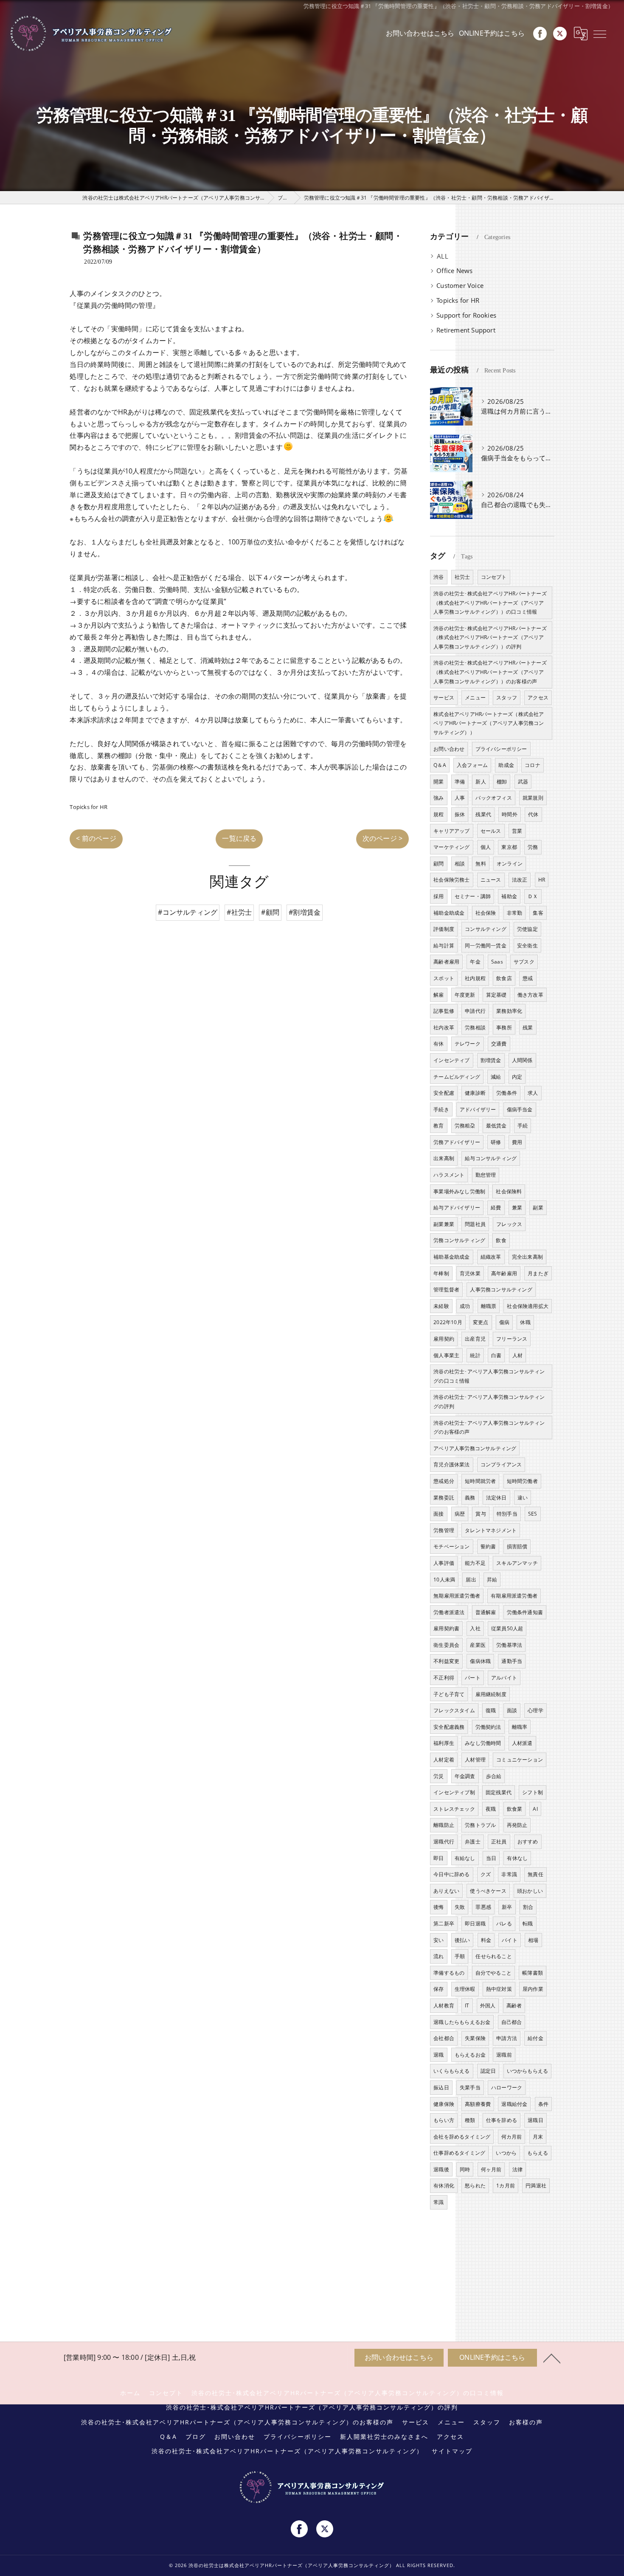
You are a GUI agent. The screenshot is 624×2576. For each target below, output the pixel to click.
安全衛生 (527, 946)
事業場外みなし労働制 (459, 1191)
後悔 (438, 1907)
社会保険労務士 (451, 880)
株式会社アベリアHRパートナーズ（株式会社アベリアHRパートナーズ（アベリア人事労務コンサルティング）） (489, 723)
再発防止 (517, 1825)
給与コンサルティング (491, 1158)
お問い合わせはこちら (420, 33)
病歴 (460, 1514)
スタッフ (507, 698)
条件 (543, 2104)
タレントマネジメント (491, 1530)
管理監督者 (446, 1289)
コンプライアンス (501, 1464)
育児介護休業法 (451, 1464)
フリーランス (512, 1339)
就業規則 (533, 798)
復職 (491, 1710)
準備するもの (449, 1973)
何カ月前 (512, 2137)
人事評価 (444, 1563)
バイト (510, 1940)
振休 (460, 814)
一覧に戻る (239, 838)
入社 (475, 1628)
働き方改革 (530, 995)
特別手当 (507, 1514)
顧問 (438, 864)
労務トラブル (480, 1825)
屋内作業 (533, 1989)
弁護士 (473, 1842)
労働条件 (507, 1093)
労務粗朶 (465, 1126)
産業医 (478, 1645)
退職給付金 (514, 2104)
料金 (486, 1940)
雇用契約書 (446, 1628)
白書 (496, 1355)
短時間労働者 (522, 1481)
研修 (496, 1142)
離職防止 (444, 1825)
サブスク (524, 962)
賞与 (481, 1514)
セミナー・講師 (473, 896)
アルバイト (504, 1678)
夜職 (491, 1809)
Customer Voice (460, 286)
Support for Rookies (466, 315)
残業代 (483, 814)
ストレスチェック (454, 1809)
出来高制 (444, 1158)
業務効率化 (509, 1011)
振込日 (441, 2087)
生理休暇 (465, 1989)
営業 (517, 831)
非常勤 (515, 913)
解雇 (438, 995)
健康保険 (444, 2104)
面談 (512, 1710)
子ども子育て (449, 1694)
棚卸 (502, 782)
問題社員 (475, 1224)
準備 (460, 782)
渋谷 (438, 577)
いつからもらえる (528, 2071)
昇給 (492, 1580)
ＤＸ (533, 896)
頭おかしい (530, 1891)
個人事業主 (446, 1355)
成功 (465, 1306)
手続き (441, 1109)
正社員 (499, 1842)
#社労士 (239, 912)
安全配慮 (444, 1093)
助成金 (506, 765)
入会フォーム (472, 765)
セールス (491, 831)
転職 (528, 1924)
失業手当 (470, 2087)
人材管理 (475, 1760)
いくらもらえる (451, 2071)
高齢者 (514, 2005)
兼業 (517, 1208)
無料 (481, 864)
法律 (517, 2169)
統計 (475, 1355)
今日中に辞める (451, 1874)
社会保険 (486, 913)
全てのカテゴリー (462, 256)
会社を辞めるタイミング (462, 2137)
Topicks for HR (89, 807)
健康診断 (475, 1093)
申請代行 (475, 1011)
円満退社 (536, 2186)
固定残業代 (499, 1792)
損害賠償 (517, 1546)
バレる (504, 1924)
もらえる (538, 2153)
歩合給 (494, 1776)
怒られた (475, 2186)
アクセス (538, 698)
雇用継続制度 (491, 1694)
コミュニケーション (520, 1760)
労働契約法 (488, 1727)
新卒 (507, 1907)
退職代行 (444, 1842)
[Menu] (600, 34)
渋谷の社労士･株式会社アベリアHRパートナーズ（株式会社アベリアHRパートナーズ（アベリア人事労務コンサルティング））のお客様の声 (490, 672)
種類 (470, 2120)
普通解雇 (486, 1612)
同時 (465, 2169)
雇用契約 (444, 1339)
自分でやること (493, 1973)
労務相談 (475, 1027)
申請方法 (507, 2038)
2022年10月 (448, 1322)
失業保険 (475, 2038)
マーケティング (451, 847)
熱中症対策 (499, 1989)
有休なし (517, 1858)
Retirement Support (466, 330)
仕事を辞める (502, 2120)
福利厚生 (444, 1743)
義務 (470, 1498)
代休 (533, 814)
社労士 (462, 577)
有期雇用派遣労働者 (514, 1596)
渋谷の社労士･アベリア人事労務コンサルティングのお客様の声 (489, 1428)
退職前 (504, 2055)
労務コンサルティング (459, 1240)
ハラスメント (449, 1175)
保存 (438, 1989)
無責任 (535, 1874)
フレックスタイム (454, 1710)
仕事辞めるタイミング (459, 2153)
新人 (481, 782)
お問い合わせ (449, 749)
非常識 (509, 1874)
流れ (438, 1956)
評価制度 (444, 929)
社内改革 (444, 1027)
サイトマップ (452, 2451)
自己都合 (512, 2022)
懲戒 (528, 978)
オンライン (510, 864)
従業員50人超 (507, 1628)
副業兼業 (444, 1224)
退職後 (441, 2169)
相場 (533, 1940)
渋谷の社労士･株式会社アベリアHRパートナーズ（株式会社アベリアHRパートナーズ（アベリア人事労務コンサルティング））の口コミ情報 (490, 603)
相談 (460, 864)
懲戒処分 (444, 1481)
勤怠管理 (486, 1175)
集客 (538, 913)
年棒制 (441, 1273)
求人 (533, 1093)
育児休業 (470, 1273)
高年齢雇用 (504, 1273)
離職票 (489, 1306)
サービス (444, 698)
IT (467, 2005)
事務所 (504, 1027)
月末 (538, 2137)
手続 (523, 1126)
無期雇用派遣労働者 (457, 1596)
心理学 (535, 1710)
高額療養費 (478, 2104)
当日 (491, 1858)
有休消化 (444, 2186)
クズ (486, 1874)
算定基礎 (496, 995)
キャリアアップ (451, 831)
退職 (438, 2055)
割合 (528, 1907)
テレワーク (468, 1044)
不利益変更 (446, 1661)
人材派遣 (522, 1743)
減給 (496, 1077)
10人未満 (444, 1580)
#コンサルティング (188, 912)
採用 (438, 896)
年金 (475, 962)
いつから (506, 2153)
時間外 (510, 814)
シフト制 (533, 1792)
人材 (517, 1355)
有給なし (465, 1858)
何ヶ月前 (491, 2169)
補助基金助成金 (451, 1257)
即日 (438, 1858)
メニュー (475, 698)
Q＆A (440, 765)
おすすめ (528, 1842)
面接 (438, 1514)
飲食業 (515, 1809)
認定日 (488, 2071)
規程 (438, 814)
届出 (471, 1580)
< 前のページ (96, 838)
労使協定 (527, 929)
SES (533, 1514)
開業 (438, 782)
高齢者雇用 (446, 962)
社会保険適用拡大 (528, 1306)
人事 (460, 798)
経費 (496, 1208)
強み (438, 798)
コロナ (533, 765)
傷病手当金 (520, 1109)
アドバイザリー (478, 1109)
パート (473, 1678)
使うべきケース (488, 1891)
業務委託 (444, 1498)
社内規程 (475, 978)
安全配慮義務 (449, 1727)
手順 (460, 1956)
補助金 (509, 896)
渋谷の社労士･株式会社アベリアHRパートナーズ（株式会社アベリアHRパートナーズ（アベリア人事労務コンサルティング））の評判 (490, 637)
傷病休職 (480, 1661)
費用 (517, 1142)
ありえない (446, 1891)
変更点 (481, 1322)
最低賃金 (496, 1126)
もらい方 (444, 2120)
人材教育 (444, 2005)
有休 (438, 1044)
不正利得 (444, 1678)
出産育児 (475, 1339)
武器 (523, 782)
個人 (486, 847)
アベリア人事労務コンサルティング (475, 1448)
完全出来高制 (527, 1257)
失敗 (460, 1907)
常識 (438, 2202)
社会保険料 (509, 1191)
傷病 (504, 1322)
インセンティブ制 (454, 1792)
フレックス (509, 1224)
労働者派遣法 (449, 1612)
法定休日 (496, 1498)
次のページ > (382, 838)
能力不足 (475, 1563)
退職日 (535, 2120)
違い (523, 1498)
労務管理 (444, 1530)
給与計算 (444, 946)
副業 (538, 1208)
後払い (462, 1940)
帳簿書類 (533, 1973)
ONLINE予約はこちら (492, 33)
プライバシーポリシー (501, 749)
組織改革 (491, 1257)
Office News (454, 271)
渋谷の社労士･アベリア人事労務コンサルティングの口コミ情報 (489, 1376)
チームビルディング (457, 1077)
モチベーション (451, 1546)
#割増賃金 (305, 912)
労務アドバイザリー (457, 1142)
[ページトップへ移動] (552, 2358)
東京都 (509, 847)
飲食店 (504, 978)
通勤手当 (512, 1661)
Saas (497, 962)
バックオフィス (493, 798)
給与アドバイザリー (457, 1208)
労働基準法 (509, 1645)
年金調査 (465, 1776)
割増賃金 (491, 1060)
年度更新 (465, 995)
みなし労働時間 (483, 1743)
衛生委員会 (446, 1645)
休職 (525, 1322)
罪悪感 (483, 1907)
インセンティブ (451, 1060)
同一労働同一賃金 (486, 946)
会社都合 (444, 2038)
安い (438, 1940)
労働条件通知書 (525, 1612)
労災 (438, 1776)
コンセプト (494, 577)
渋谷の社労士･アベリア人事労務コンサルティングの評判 (489, 1402)
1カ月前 (506, 2186)
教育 (438, 1126)
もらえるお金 (470, 2055)
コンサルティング (486, 929)
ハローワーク (507, 2087)
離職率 (520, 1727)
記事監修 (444, 1011)
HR (542, 880)
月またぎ (538, 1273)
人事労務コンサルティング (501, 1289)
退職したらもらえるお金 (462, 2022)
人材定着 (444, 1760)
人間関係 (522, 1060)
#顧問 (270, 912)
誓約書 (488, 1546)
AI (535, 1809)
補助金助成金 (449, 913)
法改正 (520, 880)
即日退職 (475, 1924)
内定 (517, 1077)
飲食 (501, 1240)
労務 (533, 847)
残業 (528, 1027)
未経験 (441, 1306)
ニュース (491, 880)
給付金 (535, 2038)
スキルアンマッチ (517, 1563)
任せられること (493, 1956)
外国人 (488, 2005)
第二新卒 (444, 1924)
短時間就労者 (480, 1481)
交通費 (499, 1044)
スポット (444, 978)
